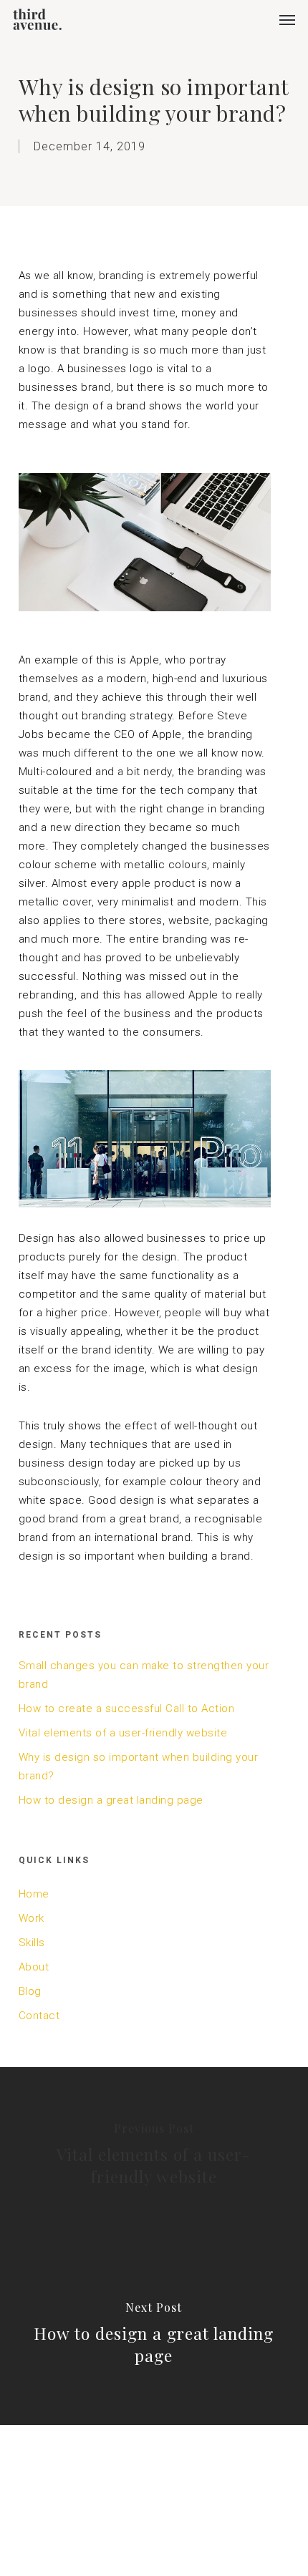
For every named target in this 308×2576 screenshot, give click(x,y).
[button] (287, 19)
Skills (32, 1943)
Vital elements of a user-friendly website (123, 1733)
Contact (39, 2016)
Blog (30, 1991)
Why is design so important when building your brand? (139, 1766)
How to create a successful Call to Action (127, 1709)
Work (32, 1918)
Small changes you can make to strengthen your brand (144, 1675)
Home (34, 1894)
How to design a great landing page (111, 1800)
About (34, 1967)
